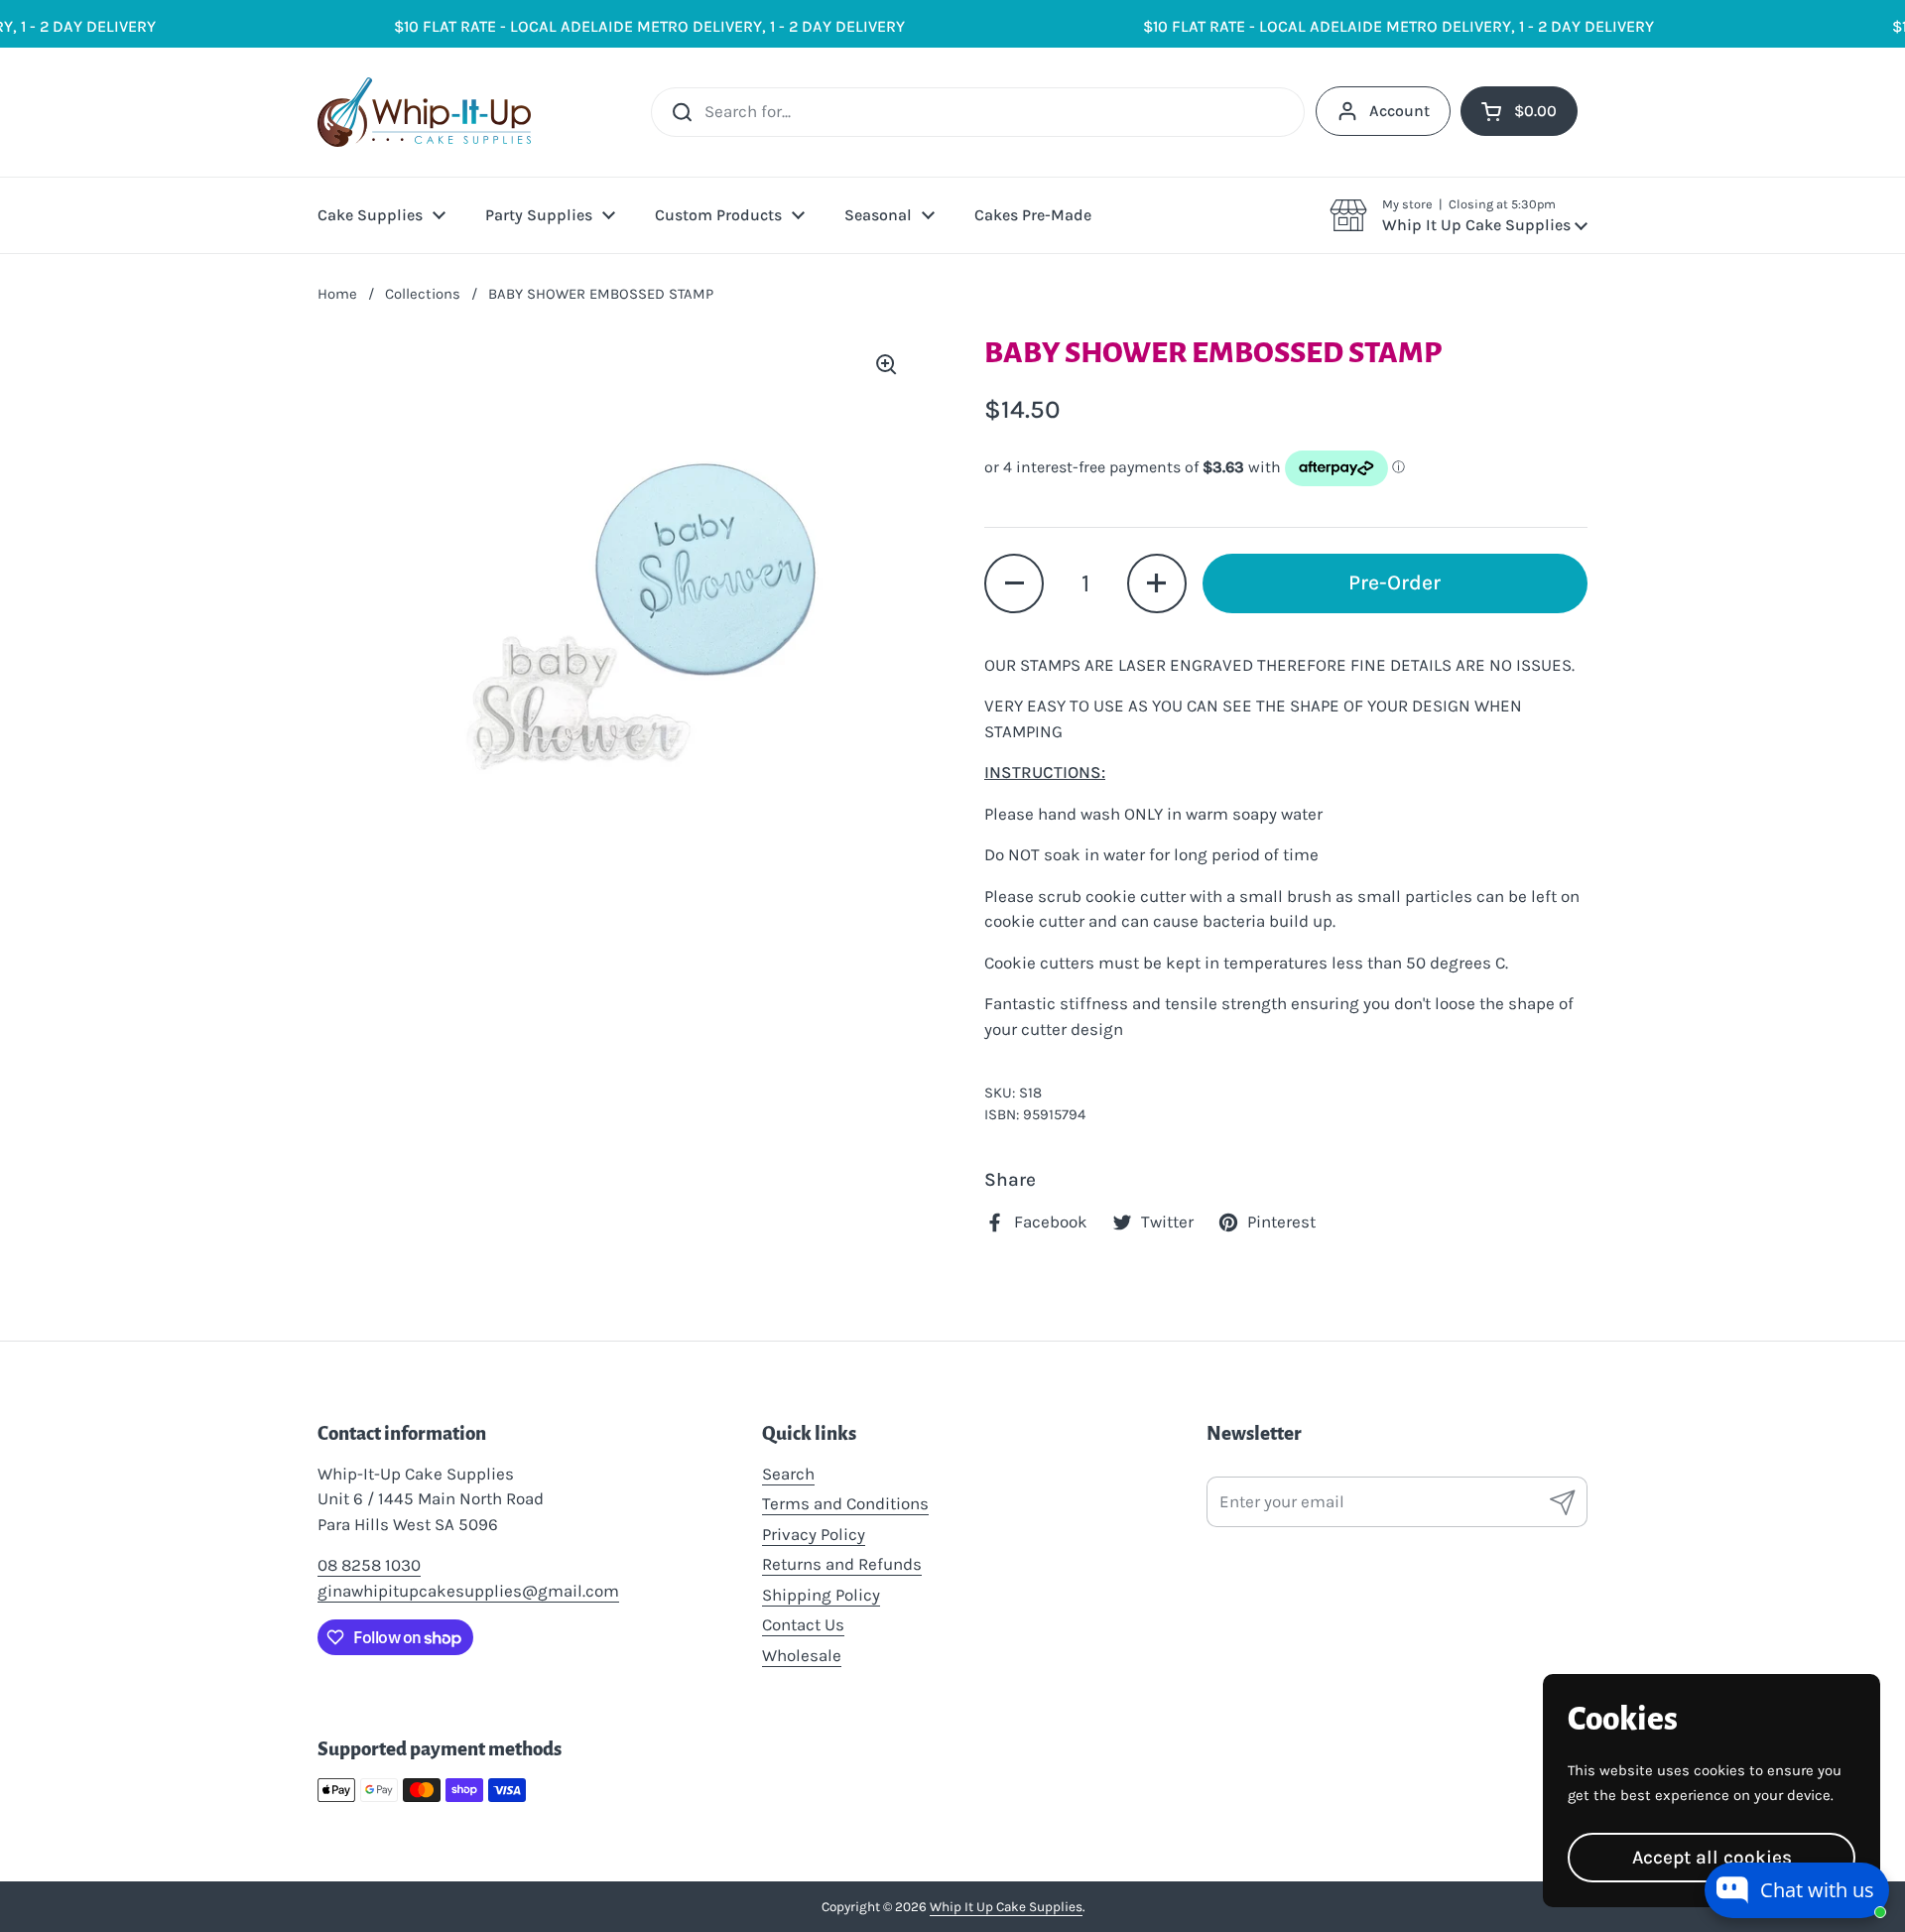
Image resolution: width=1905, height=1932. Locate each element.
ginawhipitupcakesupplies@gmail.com (468, 1591)
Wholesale (802, 1655)
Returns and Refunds (842, 1564)
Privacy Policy (814, 1534)
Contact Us (803, 1624)
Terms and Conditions (845, 1503)
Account (1399, 111)
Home (337, 294)
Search (788, 1474)
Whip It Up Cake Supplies (1006, 1907)
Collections (423, 294)
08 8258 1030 (369, 1565)
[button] (1459, 215)
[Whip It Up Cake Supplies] (424, 112)
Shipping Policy (821, 1595)
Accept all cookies (1712, 1857)
